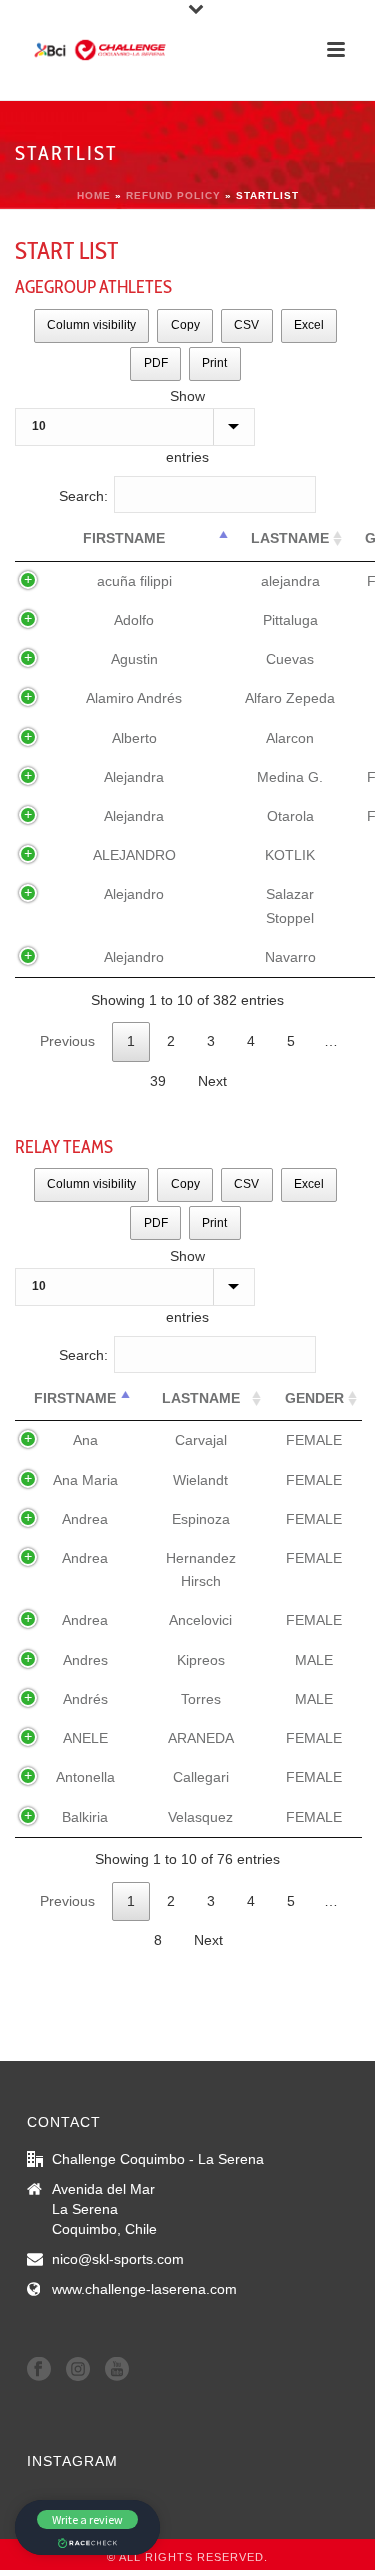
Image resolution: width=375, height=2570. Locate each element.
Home (94, 195)
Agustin (134, 659)
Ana (85, 1440)
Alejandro (134, 894)
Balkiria (85, 1817)
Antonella (85, 1777)
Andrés (85, 1699)
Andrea (85, 1519)
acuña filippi (134, 581)
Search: (83, 496)
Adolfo (134, 620)
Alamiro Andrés (134, 698)
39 (158, 1081)
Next (212, 1081)
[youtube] (117, 2370)
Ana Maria (85, 1480)
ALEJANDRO (134, 855)
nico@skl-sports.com (118, 2259)
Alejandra (134, 777)
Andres (85, 1660)
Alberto (134, 738)
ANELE (85, 1738)
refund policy (173, 195)
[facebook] (39, 2370)
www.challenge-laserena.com (144, 2289)
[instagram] (78, 2370)
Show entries (187, 426)
